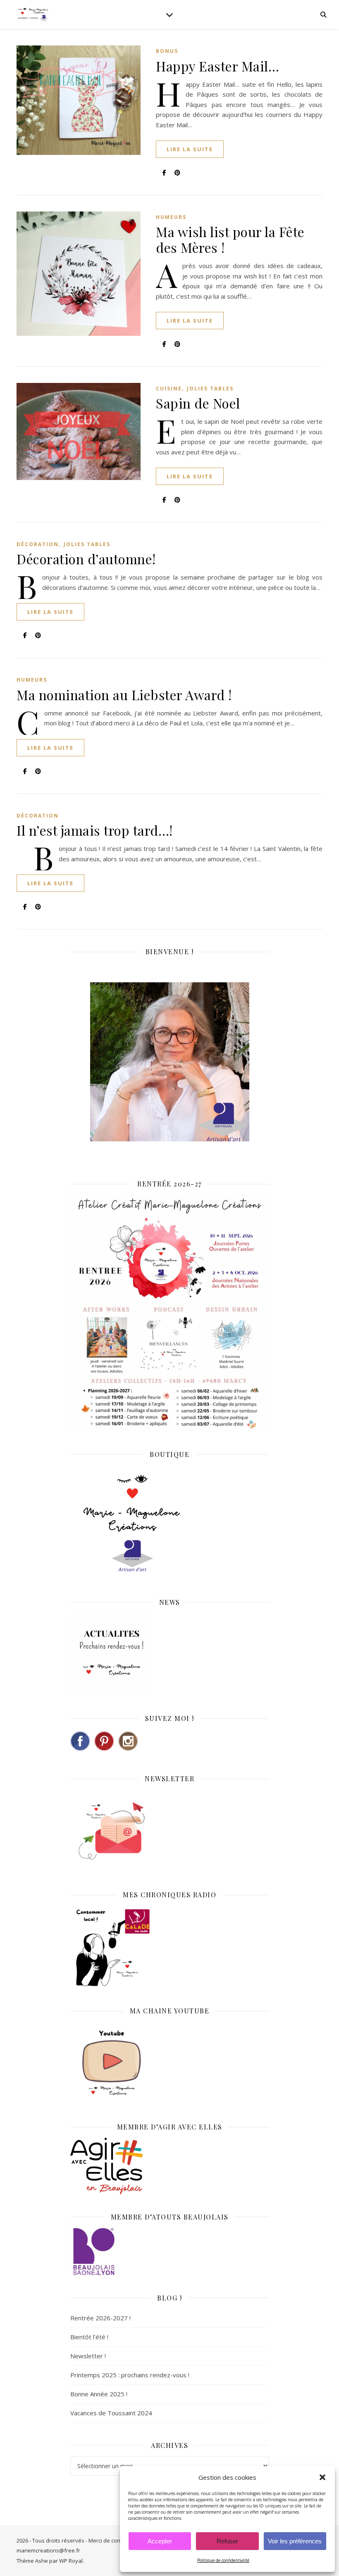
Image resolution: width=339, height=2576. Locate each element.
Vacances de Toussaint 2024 (111, 2413)
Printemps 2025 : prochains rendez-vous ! (130, 2375)
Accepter (160, 2541)
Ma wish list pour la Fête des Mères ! (230, 239)
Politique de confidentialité (223, 2560)
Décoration (38, 544)
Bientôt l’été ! (89, 2337)
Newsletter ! (88, 2356)
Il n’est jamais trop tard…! (95, 830)
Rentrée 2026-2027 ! (100, 2318)
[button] (322, 2477)
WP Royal (71, 2561)
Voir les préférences (295, 2541)
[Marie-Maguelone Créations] (33, 14)
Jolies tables (210, 389)
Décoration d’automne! (86, 559)
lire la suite (190, 149)
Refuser (227, 2541)
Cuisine (169, 389)
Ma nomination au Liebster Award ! (124, 695)
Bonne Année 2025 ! (99, 2394)
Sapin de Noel (198, 403)
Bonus (167, 51)
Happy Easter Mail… (217, 66)
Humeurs (171, 217)
